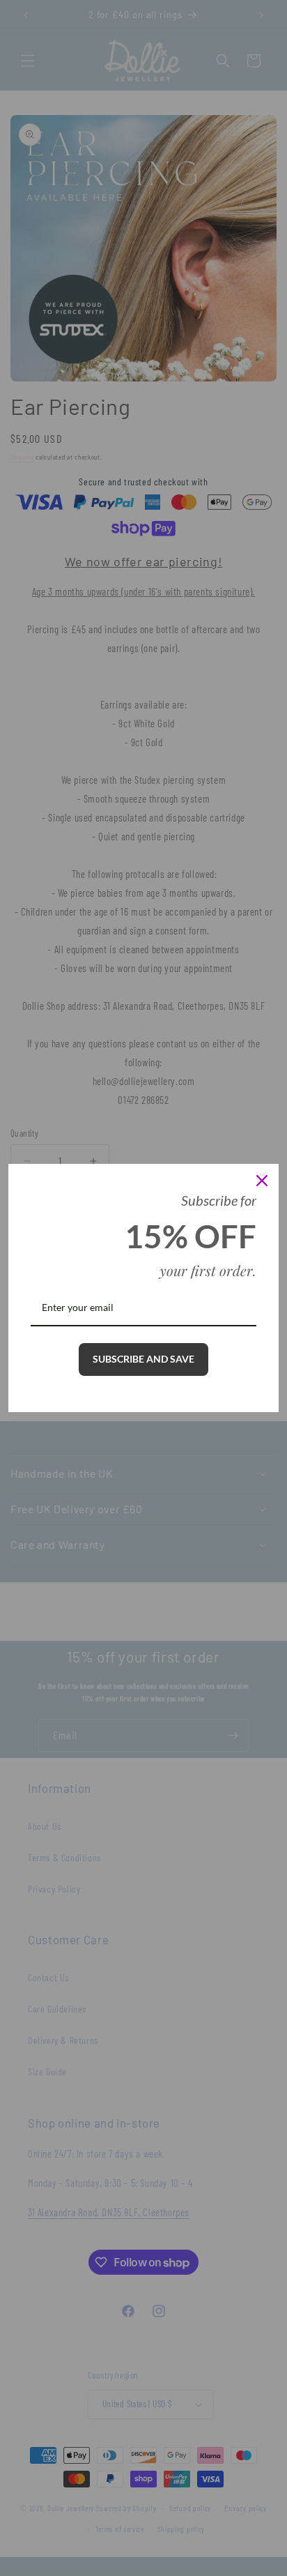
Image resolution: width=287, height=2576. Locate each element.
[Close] (262, 1181)
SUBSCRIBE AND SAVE (143, 1359)
